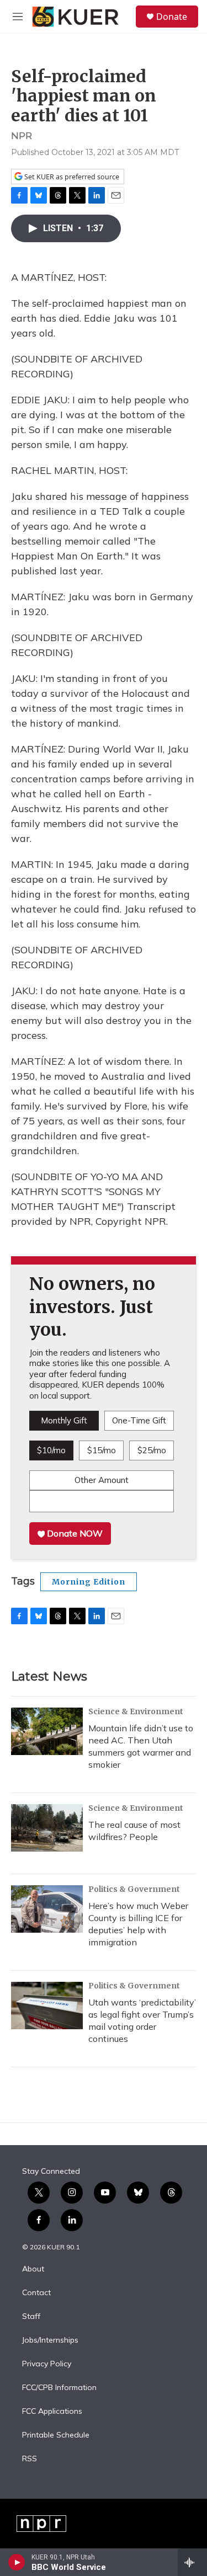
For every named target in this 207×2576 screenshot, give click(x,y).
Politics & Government (134, 1889)
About (33, 2269)
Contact (36, 2293)
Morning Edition (89, 1582)
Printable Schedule (56, 2435)
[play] (17, 2562)
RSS (30, 2459)
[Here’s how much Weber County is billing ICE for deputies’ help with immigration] (47, 1909)
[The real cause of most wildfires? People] (47, 1828)
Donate (172, 17)
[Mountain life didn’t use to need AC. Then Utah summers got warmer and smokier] (47, 1731)
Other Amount (102, 1480)
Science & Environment (136, 1711)
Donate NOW (74, 1533)
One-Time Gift (139, 1420)
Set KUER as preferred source (71, 177)
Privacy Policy (47, 2364)
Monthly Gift (64, 1420)
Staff (31, 2317)
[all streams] (192, 2562)
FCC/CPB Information (59, 2388)
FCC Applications (52, 2412)
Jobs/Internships (50, 2340)
